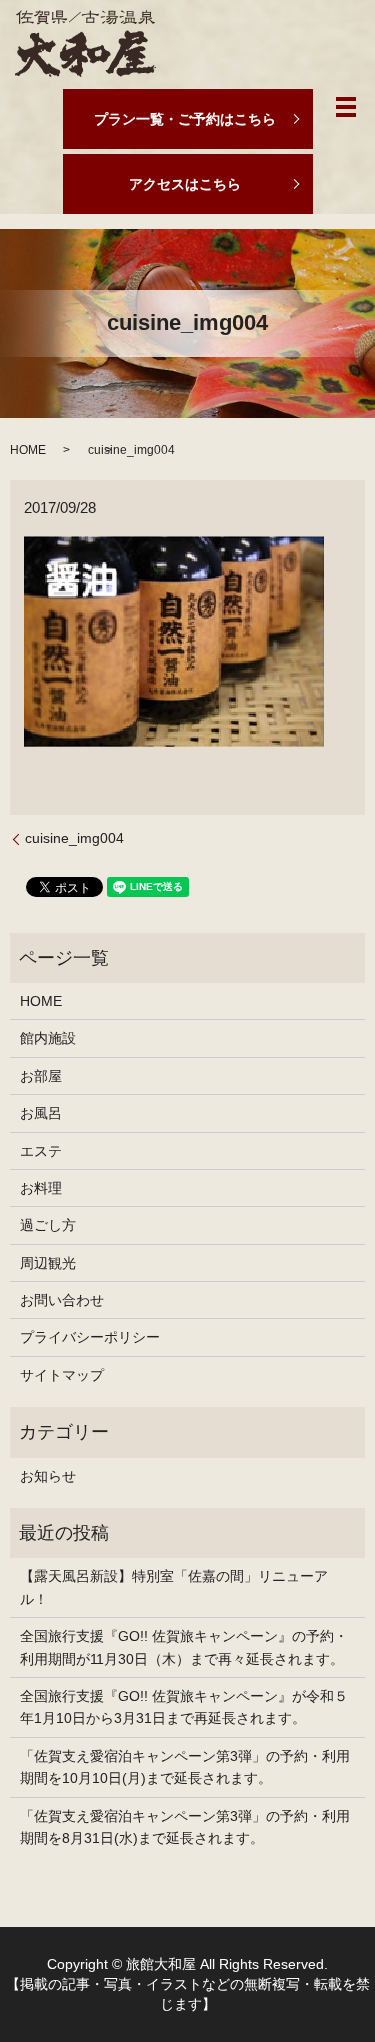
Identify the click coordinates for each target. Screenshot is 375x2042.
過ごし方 (48, 1225)
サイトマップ (62, 1375)
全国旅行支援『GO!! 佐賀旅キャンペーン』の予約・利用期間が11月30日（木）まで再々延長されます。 (184, 1647)
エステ (41, 1151)
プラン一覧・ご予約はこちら (185, 119)
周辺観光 (48, 1263)
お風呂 (41, 1113)
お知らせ (48, 1476)
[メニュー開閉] (346, 107)
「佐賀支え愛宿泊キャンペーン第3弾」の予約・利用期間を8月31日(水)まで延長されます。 (185, 1827)
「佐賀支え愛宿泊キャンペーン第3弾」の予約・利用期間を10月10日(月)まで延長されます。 (185, 1767)
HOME (28, 450)
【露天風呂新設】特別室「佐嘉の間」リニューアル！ (174, 1587)
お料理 (41, 1188)
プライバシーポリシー (90, 1337)
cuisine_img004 (74, 838)
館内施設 (48, 1038)
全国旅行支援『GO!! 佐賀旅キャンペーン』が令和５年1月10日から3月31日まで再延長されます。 (184, 1707)
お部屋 (41, 1076)
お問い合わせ (62, 1300)
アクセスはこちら (185, 184)
